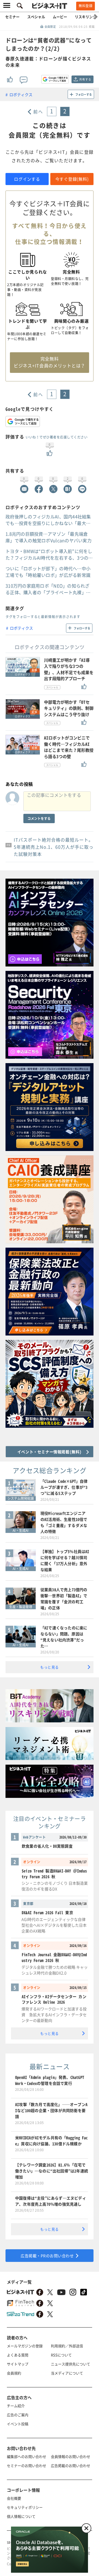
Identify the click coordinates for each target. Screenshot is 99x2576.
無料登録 (86, 6)
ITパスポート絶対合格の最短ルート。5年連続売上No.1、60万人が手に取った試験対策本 (54, 847)
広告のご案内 (18, 2415)
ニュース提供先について (71, 2364)
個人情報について (21, 2516)
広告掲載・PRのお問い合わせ (47, 2256)
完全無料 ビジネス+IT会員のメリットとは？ (50, 362)
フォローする (84, 94)
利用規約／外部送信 (67, 2346)
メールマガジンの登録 (25, 2346)
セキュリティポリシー (25, 2507)
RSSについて (61, 2355)
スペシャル (36, 17)
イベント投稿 (18, 2424)
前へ (38, 111)
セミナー (12, 17)
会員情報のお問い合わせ (71, 2456)
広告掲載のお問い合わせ (71, 2465)
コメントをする (39, 818)
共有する (85, 79)
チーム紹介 (16, 2406)
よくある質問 (18, 2355)
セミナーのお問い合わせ (27, 2465)
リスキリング (86, 17)
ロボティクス (21, 94)
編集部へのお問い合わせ (27, 2456)
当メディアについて (67, 2373)
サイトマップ (18, 2364)
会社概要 (14, 2498)
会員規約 (14, 2373)
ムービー (60, 17)
